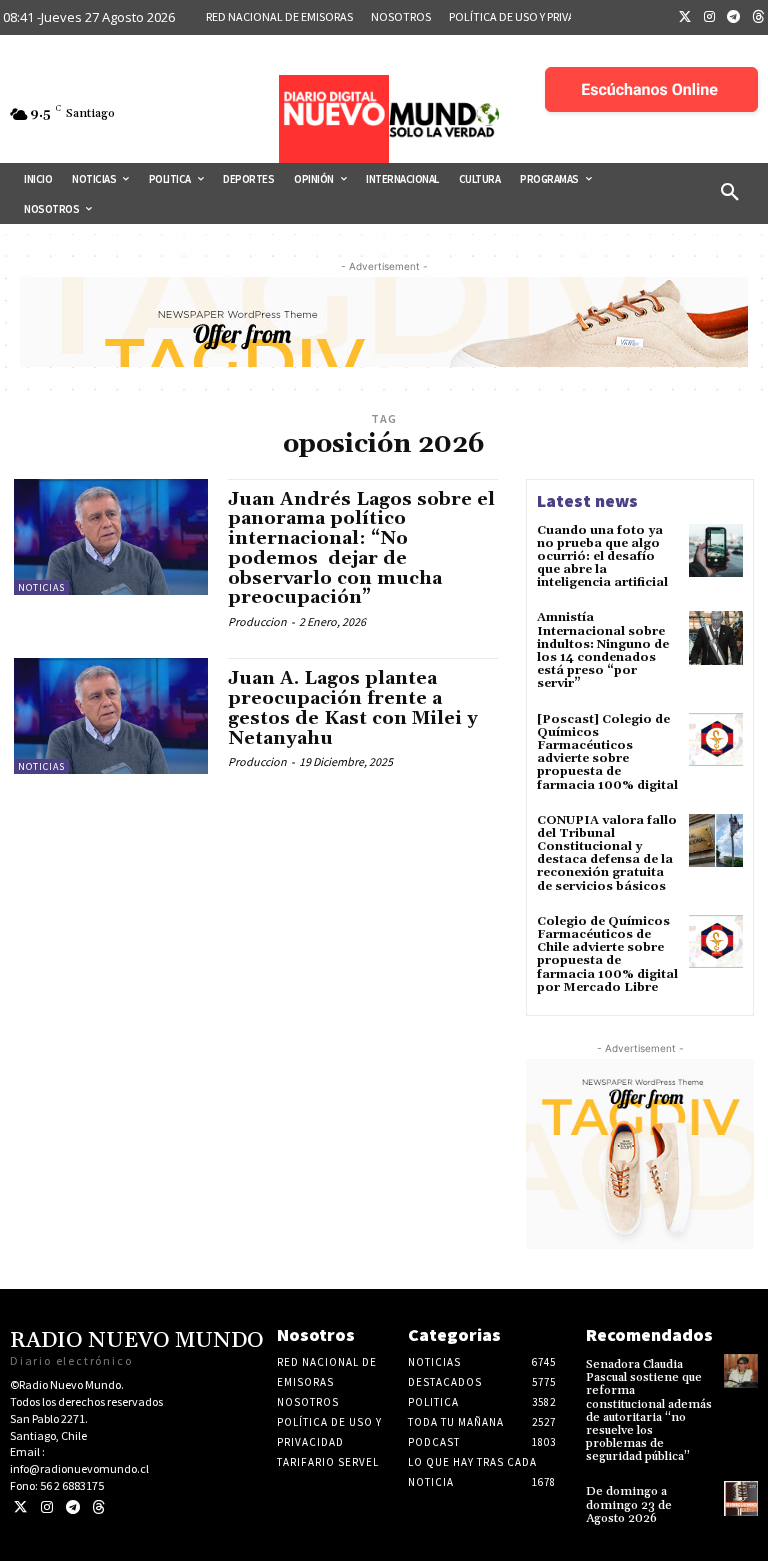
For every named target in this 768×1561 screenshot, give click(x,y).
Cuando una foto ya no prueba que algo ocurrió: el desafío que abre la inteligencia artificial (602, 557)
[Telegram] (734, 18)
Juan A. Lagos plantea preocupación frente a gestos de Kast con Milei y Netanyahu (353, 708)
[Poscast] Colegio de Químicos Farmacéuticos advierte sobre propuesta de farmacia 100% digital (607, 752)
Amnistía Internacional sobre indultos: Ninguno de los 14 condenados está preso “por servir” (603, 650)
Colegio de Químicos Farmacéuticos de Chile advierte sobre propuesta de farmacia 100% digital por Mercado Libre (607, 954)
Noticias (41, 587)
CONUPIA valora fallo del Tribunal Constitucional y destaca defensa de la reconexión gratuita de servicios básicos (607, 853)
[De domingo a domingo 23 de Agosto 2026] (741, 1498)
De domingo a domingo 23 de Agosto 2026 (629, 1504)
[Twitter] (685, 18)
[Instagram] (710, 18)
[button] (730, 193)
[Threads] (98, 1507)
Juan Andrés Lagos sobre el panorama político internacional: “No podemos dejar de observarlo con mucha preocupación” (361, 549)
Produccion (257, 621)
